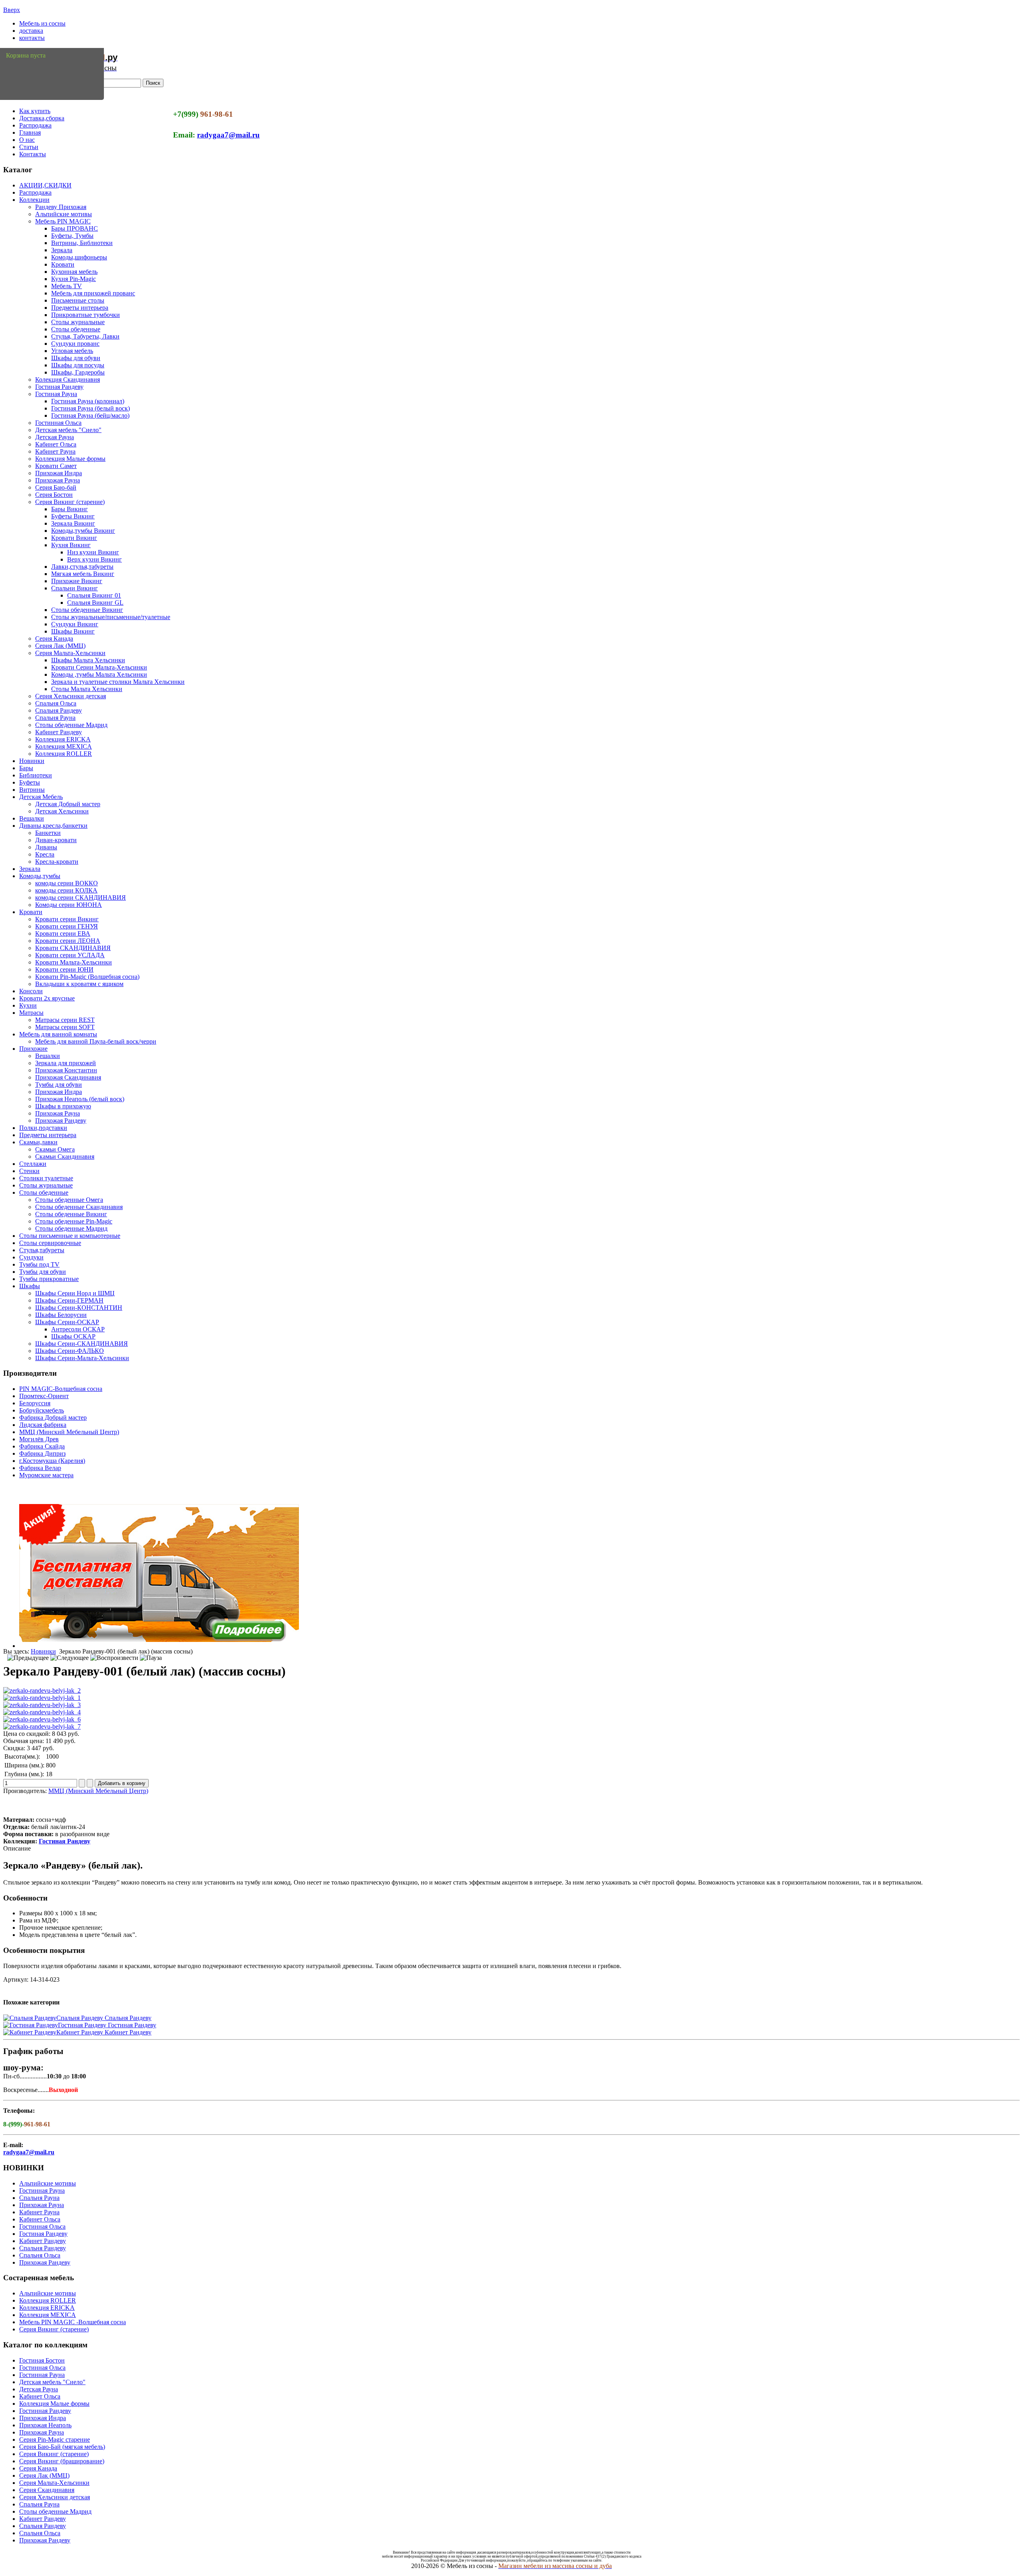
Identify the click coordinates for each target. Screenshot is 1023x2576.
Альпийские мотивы (64, 214)
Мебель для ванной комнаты (58, 1034)
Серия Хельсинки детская (71, 696)
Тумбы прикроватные (49, 1279)
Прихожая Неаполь (45, 2425)
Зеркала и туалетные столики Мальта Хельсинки (118, 682)
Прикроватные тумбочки (86, 315)
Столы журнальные (78, 322)
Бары (26, 768)
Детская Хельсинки (62, 811)
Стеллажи (33, 1164)
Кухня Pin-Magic (74, 279)
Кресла (45, 854)
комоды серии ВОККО (67, 883)
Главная (30, 132)
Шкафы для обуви (76, 358)
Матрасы (31, 1013)
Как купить (35, 111)
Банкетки (48, 833)
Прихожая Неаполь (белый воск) (80, 1099)
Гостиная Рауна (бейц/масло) (90, 415)
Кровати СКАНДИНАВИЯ (73, 948)
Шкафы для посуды (78, 365)
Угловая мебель (72, 351)
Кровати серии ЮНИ (64, 969)
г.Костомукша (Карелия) (52, 1461)
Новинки (32, 761)
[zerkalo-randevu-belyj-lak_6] (42, 1719)
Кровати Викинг (74, 538)
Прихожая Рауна (58, 480)
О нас (27, 140)
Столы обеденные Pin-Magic (74, 1221)
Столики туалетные (46, 1178)
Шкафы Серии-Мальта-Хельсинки (82, 1358)
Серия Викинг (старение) (70, 502)
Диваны (46, 847)
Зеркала (62, 250)
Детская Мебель (41, 797)
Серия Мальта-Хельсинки (70, 653)
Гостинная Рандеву (45, 2411)
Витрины (32, 790)
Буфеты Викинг (73, 516)
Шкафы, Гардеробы (78, 372)
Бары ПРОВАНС (75, 228)
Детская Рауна (55, 437)
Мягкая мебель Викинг (83, 574)
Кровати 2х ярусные (47, 998)
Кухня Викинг (71, 545)
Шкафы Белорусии (61, 1315)
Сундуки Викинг (75, 624)
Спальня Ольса (56, 703)
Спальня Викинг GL (95, 603)
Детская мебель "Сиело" (68, 430)
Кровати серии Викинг (67, 919)
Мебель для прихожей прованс (93, 293)
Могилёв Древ (39, 1439)
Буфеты (30, 782)
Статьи (29, 147)
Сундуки (31, 1257)
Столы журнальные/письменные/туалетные (111, 617)
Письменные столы (78, 300)
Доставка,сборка (42, 118)
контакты (32, 38)
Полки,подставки (43, 1128)
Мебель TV (67, 286)
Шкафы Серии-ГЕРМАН (69, 1300)
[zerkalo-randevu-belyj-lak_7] (42, 1726)
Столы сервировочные (50, 1243)
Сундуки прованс (75, 344)
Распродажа (35, 125)
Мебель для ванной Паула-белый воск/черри (96, 1041)
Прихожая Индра (59, 473)
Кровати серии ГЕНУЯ (67, 926)
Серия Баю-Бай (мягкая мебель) (62, 2447)
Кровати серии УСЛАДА (70, 955)
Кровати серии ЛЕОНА (68, 941)
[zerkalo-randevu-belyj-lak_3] (42, 1705)
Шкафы (30, 1286)
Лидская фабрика (43, 1425)
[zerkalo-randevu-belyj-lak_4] (42, 1712)
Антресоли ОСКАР (78, 1329)
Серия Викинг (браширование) (62, 2461)
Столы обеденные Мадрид (71, 725)
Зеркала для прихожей (66, 1063)
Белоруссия (35, 1403)
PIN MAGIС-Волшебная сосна (61, 1389)
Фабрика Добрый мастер (53, 1417)
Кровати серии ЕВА (63, 933)
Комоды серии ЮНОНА (69, 905)
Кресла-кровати (57, 862)
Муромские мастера (46, 1475)
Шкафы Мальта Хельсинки (88, 660)
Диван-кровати (56, 840)
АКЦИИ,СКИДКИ (45, 185)
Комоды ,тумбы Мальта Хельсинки (99, 674)
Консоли (31, 991)
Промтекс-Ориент (44, 1396)
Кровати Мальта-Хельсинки (74, 962)
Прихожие (33, 1049)
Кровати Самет (56, 466)
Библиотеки (36, 775)
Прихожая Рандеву (61, 1121)
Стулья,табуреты (42, 1250)
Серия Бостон (54, 495)
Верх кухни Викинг (95, 559)
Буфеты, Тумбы (72, 236)
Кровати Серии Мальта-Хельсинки (99, 667)
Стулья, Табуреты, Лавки (85, 336)
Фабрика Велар (40, 1468)
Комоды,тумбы (40, 876)
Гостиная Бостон (42, 2360)
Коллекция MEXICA (64, 746)
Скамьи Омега (55, 1149)
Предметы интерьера (80, 308)
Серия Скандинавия (47, 2490)
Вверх (12, 10)
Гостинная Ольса (58, 423)
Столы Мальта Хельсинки (87, 689)
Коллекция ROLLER (64, 754)
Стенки (29, 1171)
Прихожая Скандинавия (68, 1077)
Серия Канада (54, 639)
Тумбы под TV (39, 1264)
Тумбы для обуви (59, 1085)
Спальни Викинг (75, 588)
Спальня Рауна (55, 718)
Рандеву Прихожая (61, 207)
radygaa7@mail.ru (228, 135)
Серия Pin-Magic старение (55, 2440)
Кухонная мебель (74, 272)
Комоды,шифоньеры (79, 257)
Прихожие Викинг (77, 581)
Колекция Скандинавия (68, 380)
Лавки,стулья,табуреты (82, 567)
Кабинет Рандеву (59, 732)
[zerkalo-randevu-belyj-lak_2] (42, 1690)
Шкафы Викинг (73, 631)
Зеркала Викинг (73, 523)
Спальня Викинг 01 (94, 595)
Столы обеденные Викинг (87, 610)
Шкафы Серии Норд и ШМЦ (75, 1293)
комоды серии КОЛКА (66, 890)
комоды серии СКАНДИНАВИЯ (81, 898)
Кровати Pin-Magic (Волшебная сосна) (87, 977)
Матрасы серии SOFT (65, 1027)
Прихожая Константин (66, 1070)
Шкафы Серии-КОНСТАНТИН (79, 1308)
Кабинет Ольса (56, 444)
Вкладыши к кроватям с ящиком (79, 984)
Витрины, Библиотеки (82, 243)
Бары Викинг (70, 509)
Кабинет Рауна (55, 451)
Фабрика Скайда (42, 1446)
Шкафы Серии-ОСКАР (67, 1322)
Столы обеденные (76, 329)
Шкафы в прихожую (63, 1106)
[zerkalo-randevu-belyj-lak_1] (42, 1698)
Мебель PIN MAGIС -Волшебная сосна (73, 2322)
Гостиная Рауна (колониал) (88, 401)
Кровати (63, 264)
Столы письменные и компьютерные (70, 1236)
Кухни (28, 1005)
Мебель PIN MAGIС (63, 221)
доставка (31, 31)
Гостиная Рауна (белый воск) (91, 408)
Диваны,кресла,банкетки (53, 826)
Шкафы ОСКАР (73, 1336)
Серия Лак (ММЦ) (60, 646)
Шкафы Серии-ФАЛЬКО (70, 1351)
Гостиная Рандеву (59, 387)
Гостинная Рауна (42, 2190)
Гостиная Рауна (56, 394)
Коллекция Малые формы (70, 459)
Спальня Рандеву (59, 710)
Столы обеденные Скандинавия (79, 1207)
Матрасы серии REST (65, 1020)
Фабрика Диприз (42, 1453)
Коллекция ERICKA (63, 739)
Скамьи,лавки (38, 1142)
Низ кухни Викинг (93, 552)
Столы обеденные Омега (69, 1200)
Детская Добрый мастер (68, 804)
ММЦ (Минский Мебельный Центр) (69, 1432)
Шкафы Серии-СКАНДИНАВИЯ (82, 1344)
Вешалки (32, 818)
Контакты (33, 154)
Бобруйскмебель (42, 1410)
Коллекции (34, 200)
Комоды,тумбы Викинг (83, 531)
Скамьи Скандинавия (65, 1157)
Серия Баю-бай (56, 487)
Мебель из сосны (42, 23)
